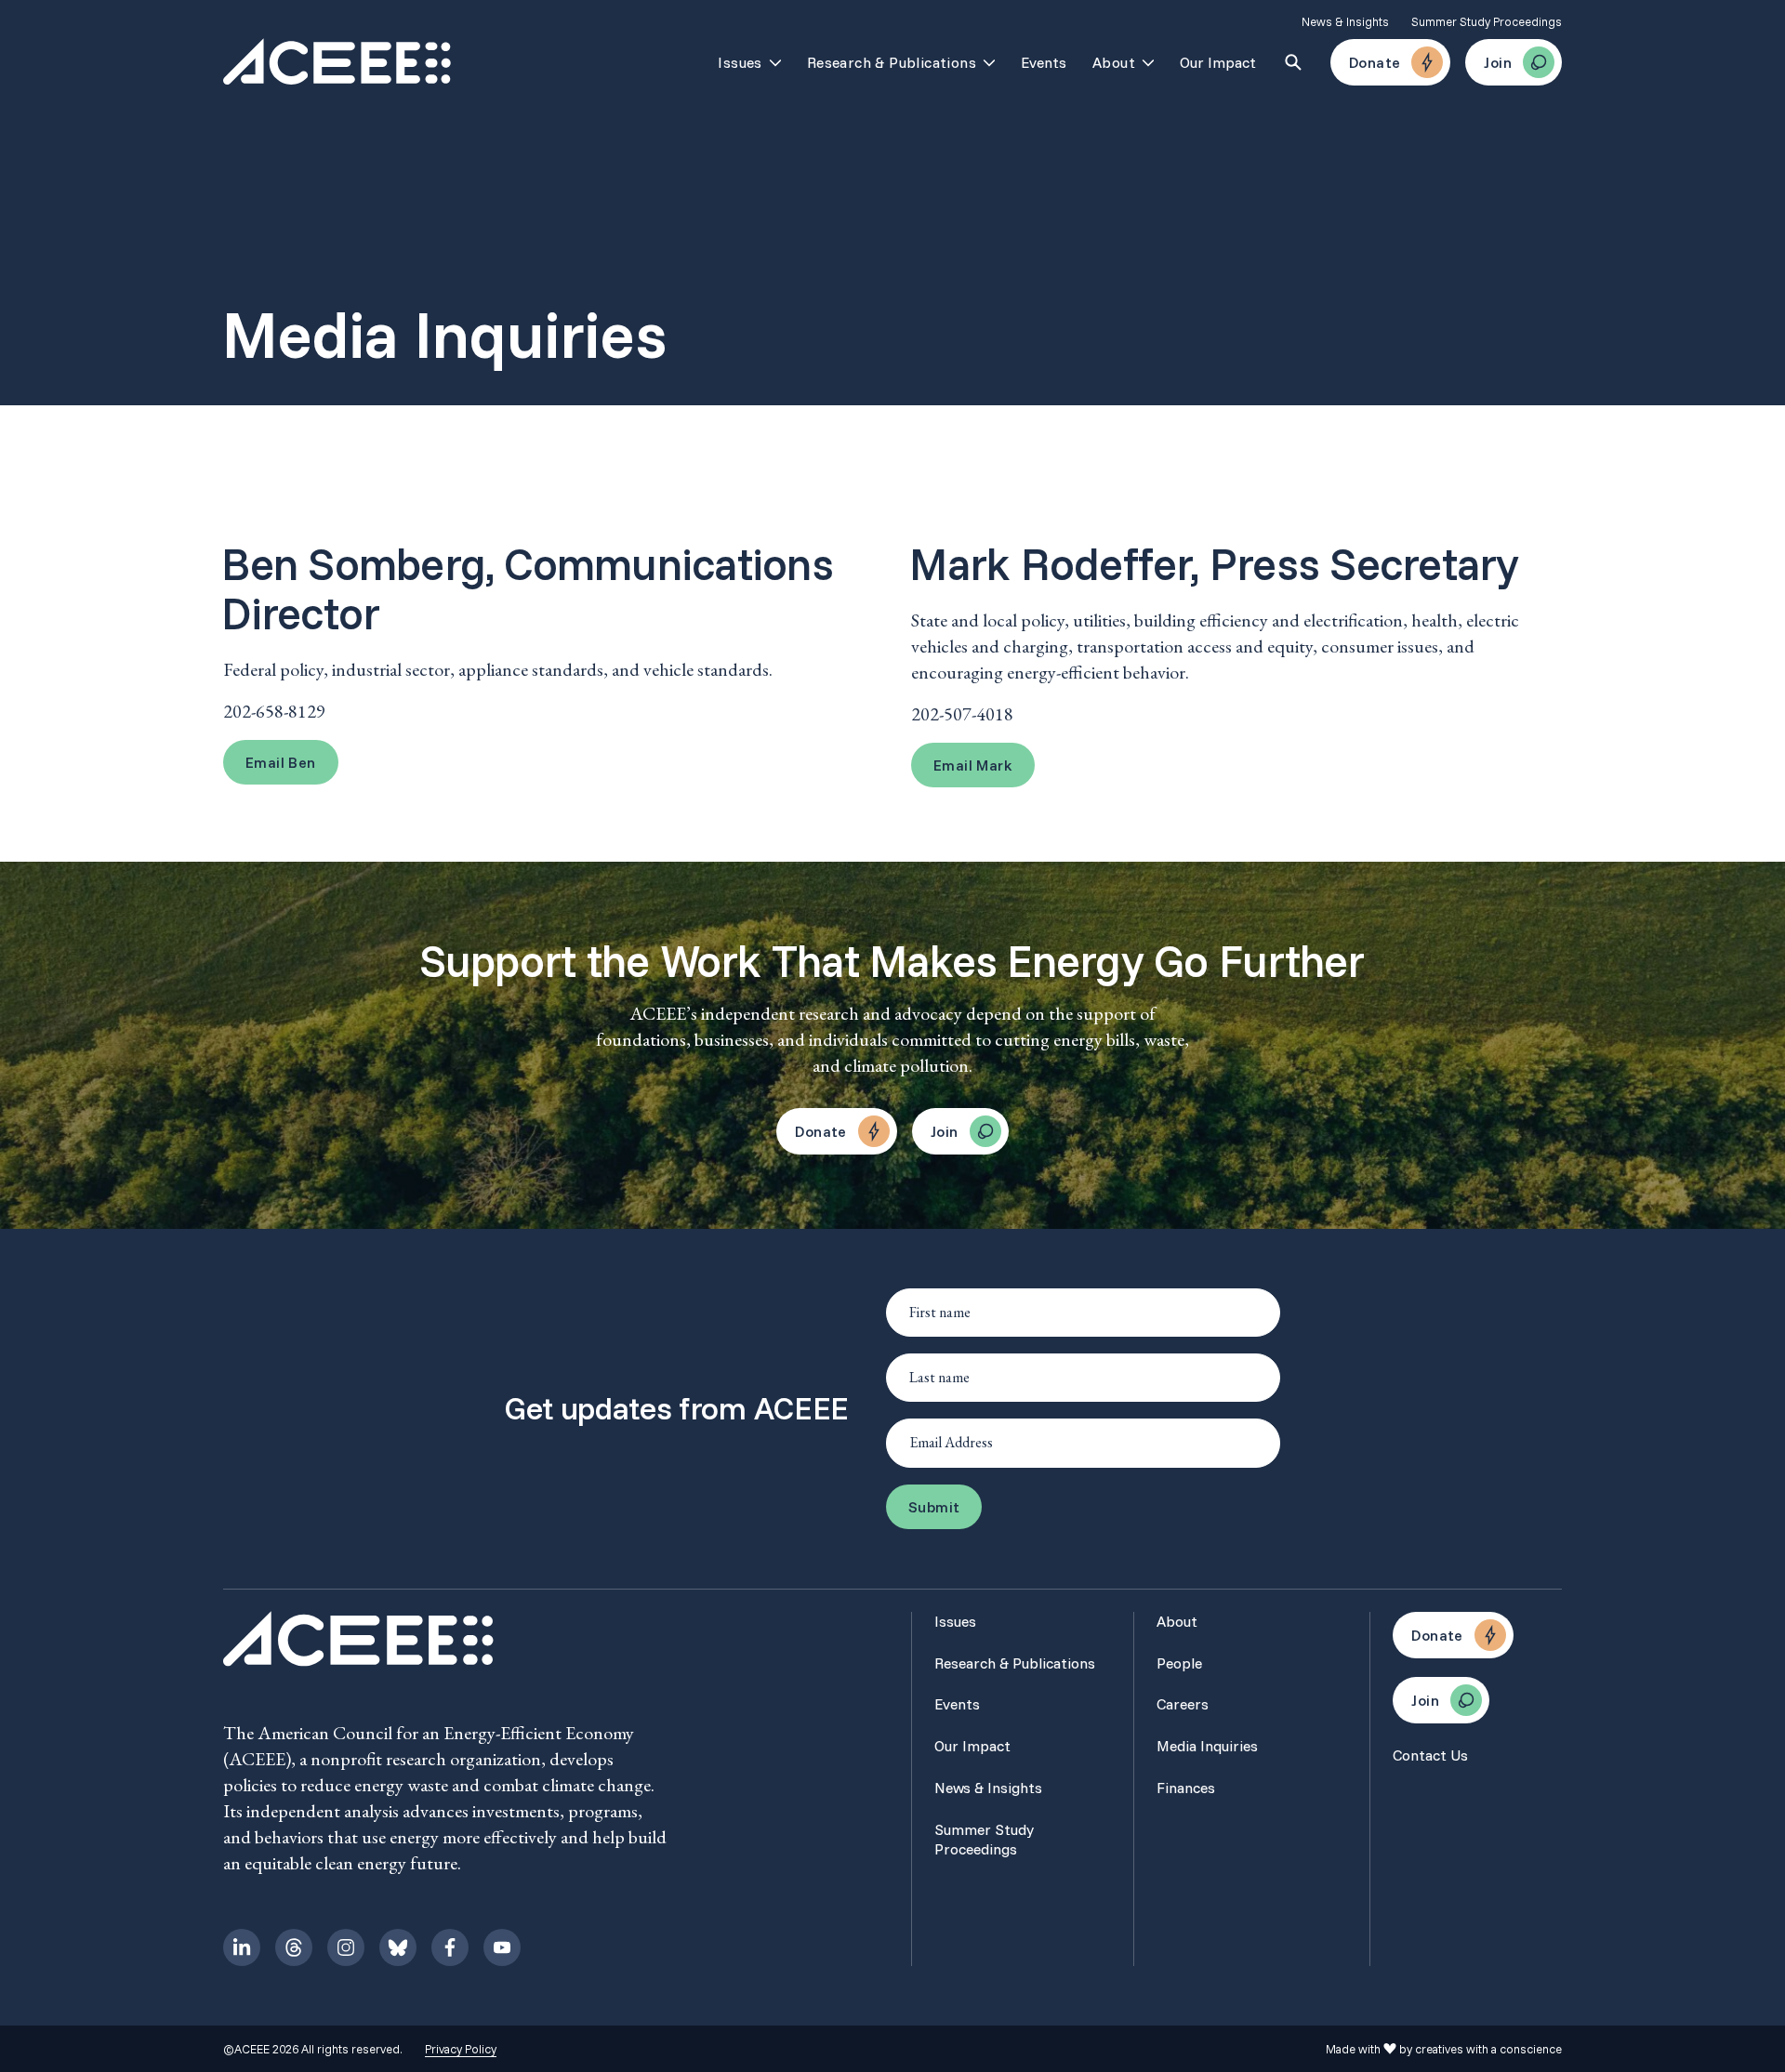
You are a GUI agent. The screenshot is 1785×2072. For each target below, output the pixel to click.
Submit (934, 1507)
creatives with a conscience (1488, 2049)
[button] (281, 762)
